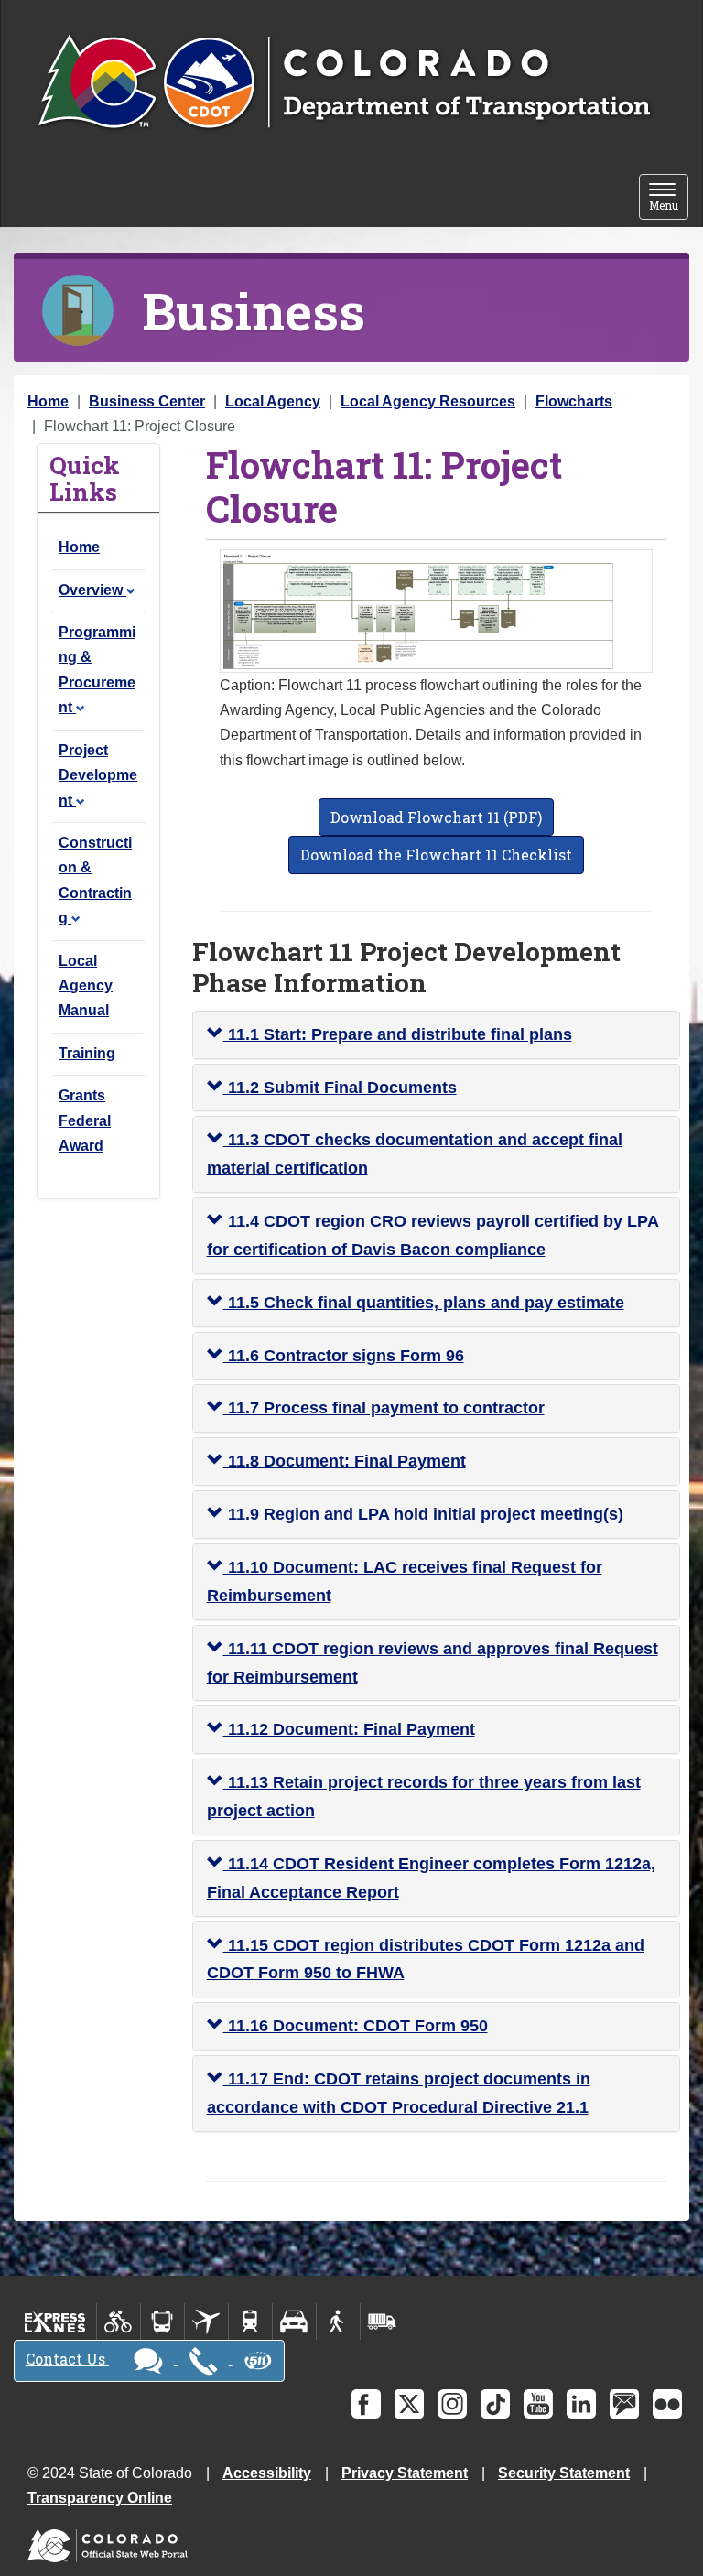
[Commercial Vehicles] (382, 2322)
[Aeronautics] (206, 2322)
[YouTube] (538, 2404)
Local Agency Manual (86, 986)
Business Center (147, 401)
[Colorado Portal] (111, 2542)
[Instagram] (452, 2404)
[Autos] (294, 2322)
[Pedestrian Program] (338, 2322)
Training (87, 1053)
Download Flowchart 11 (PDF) (436, 817)
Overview (92, 590)
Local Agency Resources (428, 401)
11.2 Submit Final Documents (340, 1088)
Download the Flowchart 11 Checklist (436, 855)
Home (48, 401)
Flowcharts (574, 401)
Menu (669, 198)
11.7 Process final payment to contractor (384, 1408)
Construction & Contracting (95, 880)
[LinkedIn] (581, 2404)
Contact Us (67, 2359)
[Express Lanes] (55, 2322)
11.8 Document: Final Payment (345, 1461)
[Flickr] (667, 2404)
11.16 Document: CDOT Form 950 (356, 2026)
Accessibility (267, 2473)
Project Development (98, 775)
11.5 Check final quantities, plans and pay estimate (424, 1303)
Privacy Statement (405, 2473)
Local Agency (273, 401)
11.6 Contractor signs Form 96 (344, 1356)
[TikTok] (495, 2404)
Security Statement (564, 2473)
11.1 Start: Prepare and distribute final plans (398, 1034)
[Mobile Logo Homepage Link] (344, 83)
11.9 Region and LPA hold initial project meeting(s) (423, 1514)
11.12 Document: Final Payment (349, 1729)
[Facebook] (366, 2404)
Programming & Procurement (97, 670)
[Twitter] (409, 2404)
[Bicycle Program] (119, 2322)
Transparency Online (100, 2498)
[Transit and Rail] (162, 2322)
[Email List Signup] (624, 2404)
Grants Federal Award (85, 1120)
